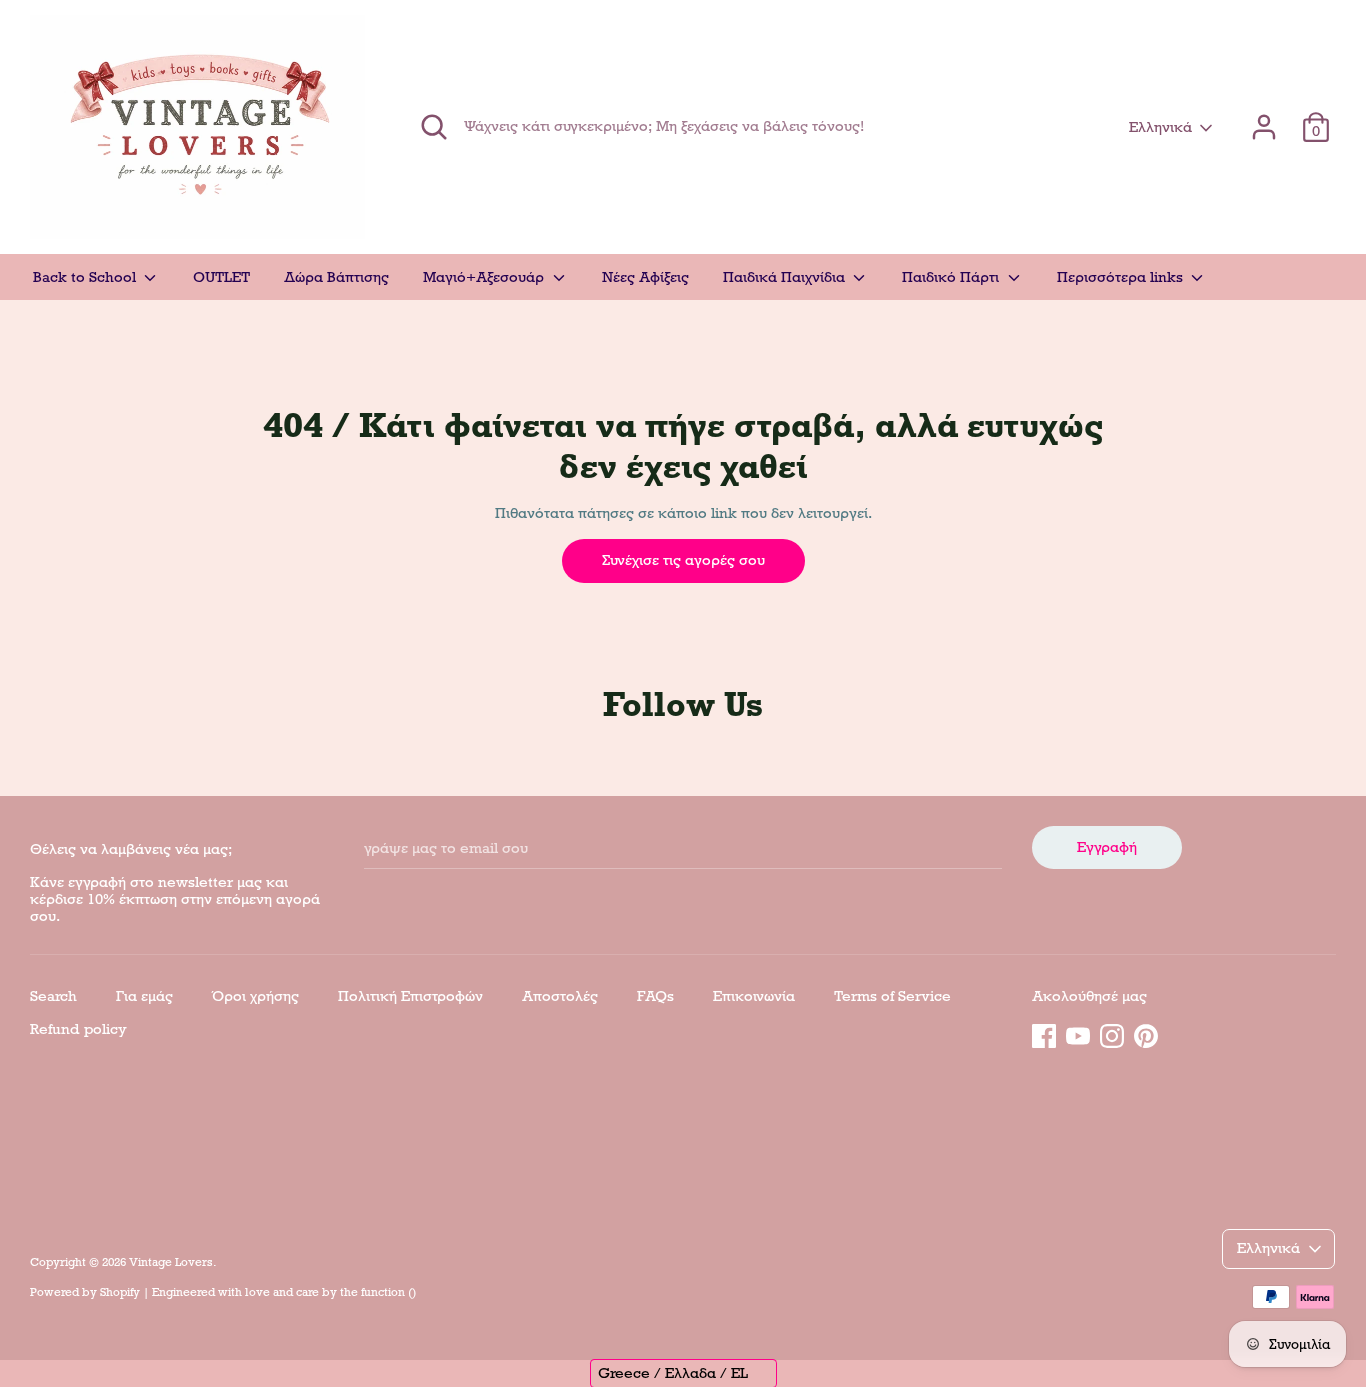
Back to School (86, 277)
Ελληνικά (1160, 127)
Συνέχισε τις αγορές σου (683, 560)
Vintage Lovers (171, 1262)
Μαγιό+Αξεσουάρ (485, 277)
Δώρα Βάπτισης (336, 277)
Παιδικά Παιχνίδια (786, 277)
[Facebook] (1044, 1033)
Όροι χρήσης (255, 996)
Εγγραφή (1107, 847)
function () (388, 1292)
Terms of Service (892, 996)
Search (53, 996)
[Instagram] (1112, 1033)
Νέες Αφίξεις (645, 277)
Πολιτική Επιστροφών (410, 996)
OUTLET (221, 277)
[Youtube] (1078, 1033)
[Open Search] (434, 127)
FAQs (655, 996)
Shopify (120, 1292)
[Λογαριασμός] (1264, 118)
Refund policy (78, 1029)
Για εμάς (144, 996)
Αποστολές (560, 996)
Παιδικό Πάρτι (952, 277)
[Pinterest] (1146, 1033)
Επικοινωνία (754, 996)
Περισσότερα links (1122, 277)
